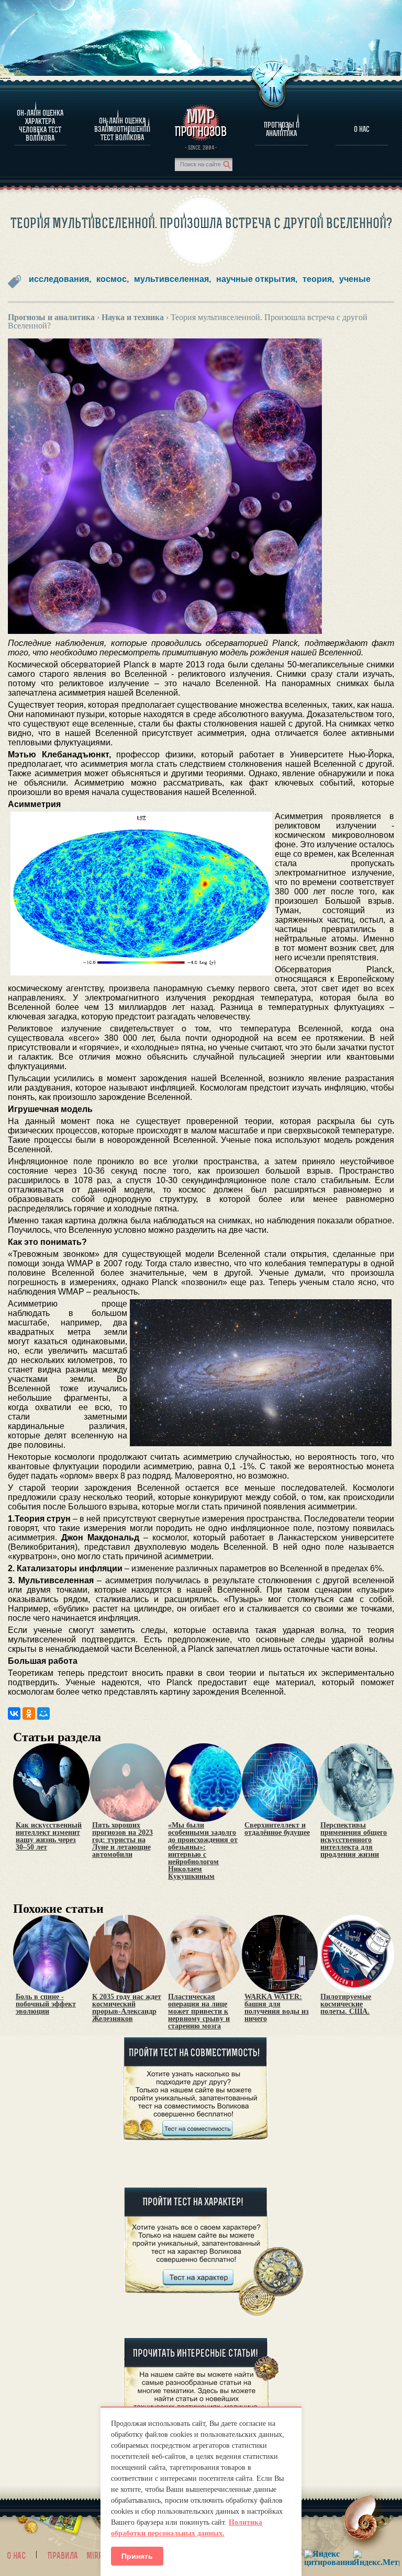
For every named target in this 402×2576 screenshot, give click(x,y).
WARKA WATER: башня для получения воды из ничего (277, 2008)
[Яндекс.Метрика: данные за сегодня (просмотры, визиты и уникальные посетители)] (376, 2558)
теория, (318, 279)
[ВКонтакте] (14, 1713)
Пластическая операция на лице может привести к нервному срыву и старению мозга (199, 2012)
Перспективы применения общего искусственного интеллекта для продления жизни (354, 1840)
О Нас (362, 129)
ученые (355, 279)
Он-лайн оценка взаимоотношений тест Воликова (122, 129)
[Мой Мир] (43, 1713)
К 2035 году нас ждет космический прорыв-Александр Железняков (127, 2008)
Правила (63, 2556)
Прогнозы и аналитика (282, 129)
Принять (137, 2556)
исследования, (60, 279)
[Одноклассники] (29, 1713)
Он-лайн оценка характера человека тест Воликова (40, 126)
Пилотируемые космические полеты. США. (346, 2004)
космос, (113, 279)
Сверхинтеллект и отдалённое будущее (277, 1829)
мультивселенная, (172, 279)
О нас (16, 2556)
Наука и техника (133, 317)
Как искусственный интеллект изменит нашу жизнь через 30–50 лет (49, 1836)
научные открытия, (257, 279)
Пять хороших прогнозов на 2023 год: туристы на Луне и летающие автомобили (122, 1840)
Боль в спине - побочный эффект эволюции (46, 2004)
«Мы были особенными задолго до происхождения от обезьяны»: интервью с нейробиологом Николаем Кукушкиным (203, 1851)
